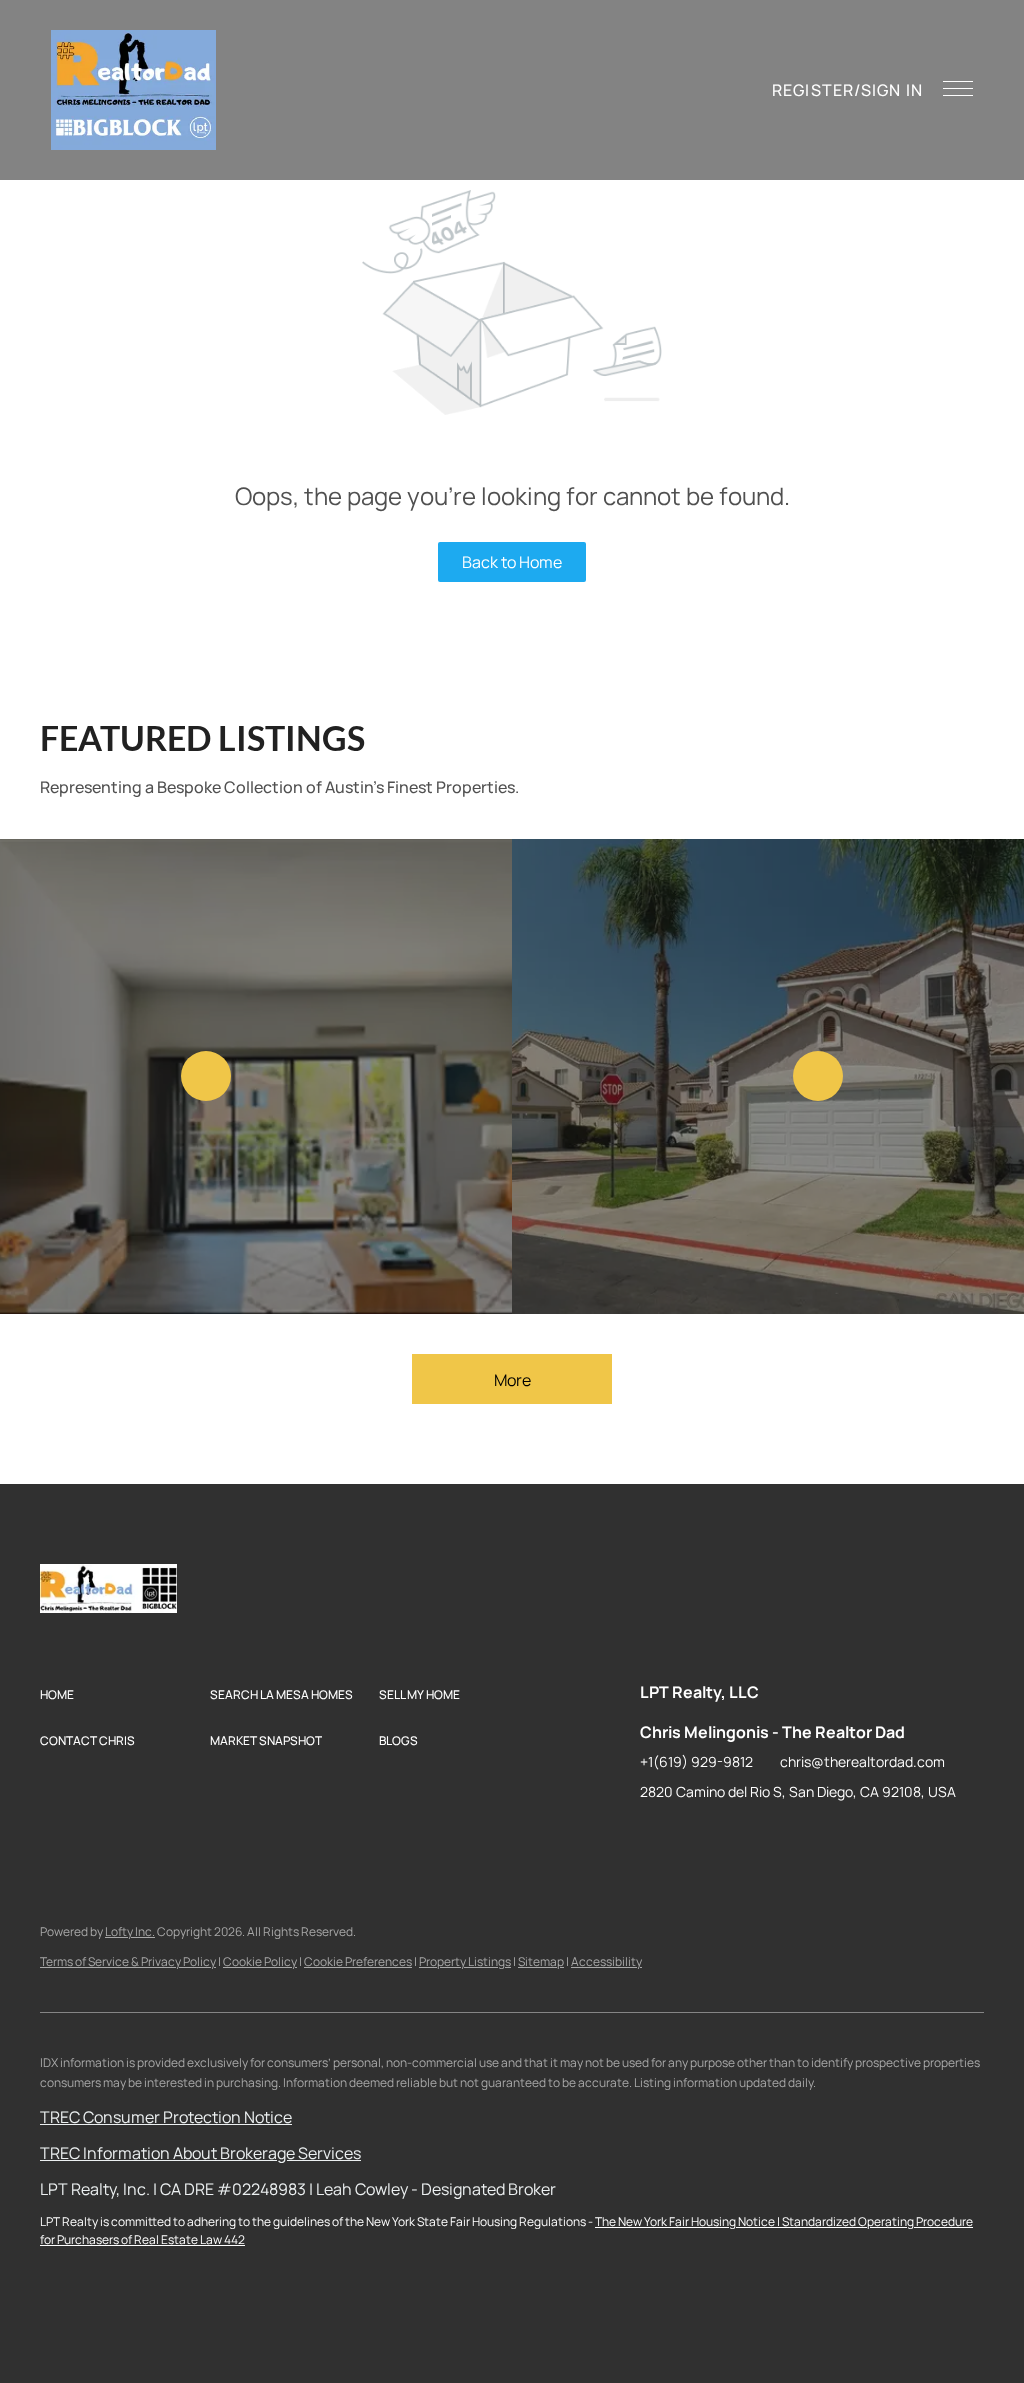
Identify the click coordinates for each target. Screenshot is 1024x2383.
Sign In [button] (892, 90)
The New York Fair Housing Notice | (688, 2221)
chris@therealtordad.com (862, 1761)
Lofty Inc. (130, 1931)
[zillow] (735, 1837)
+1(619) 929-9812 (696, 1761)
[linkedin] (695, 1837)
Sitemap (541, 1961)
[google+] (855, 1837)
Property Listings (465, 1961)
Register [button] (813, 90)
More (512, 1380)
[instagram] (775, 1837)
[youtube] (815, 1837)
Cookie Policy (260, 1961)
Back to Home (512, 562)
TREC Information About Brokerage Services (200, 2153)
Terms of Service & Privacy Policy (128, 1961)
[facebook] (655, 1837)
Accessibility (606, 1961)
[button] (133, 90)
